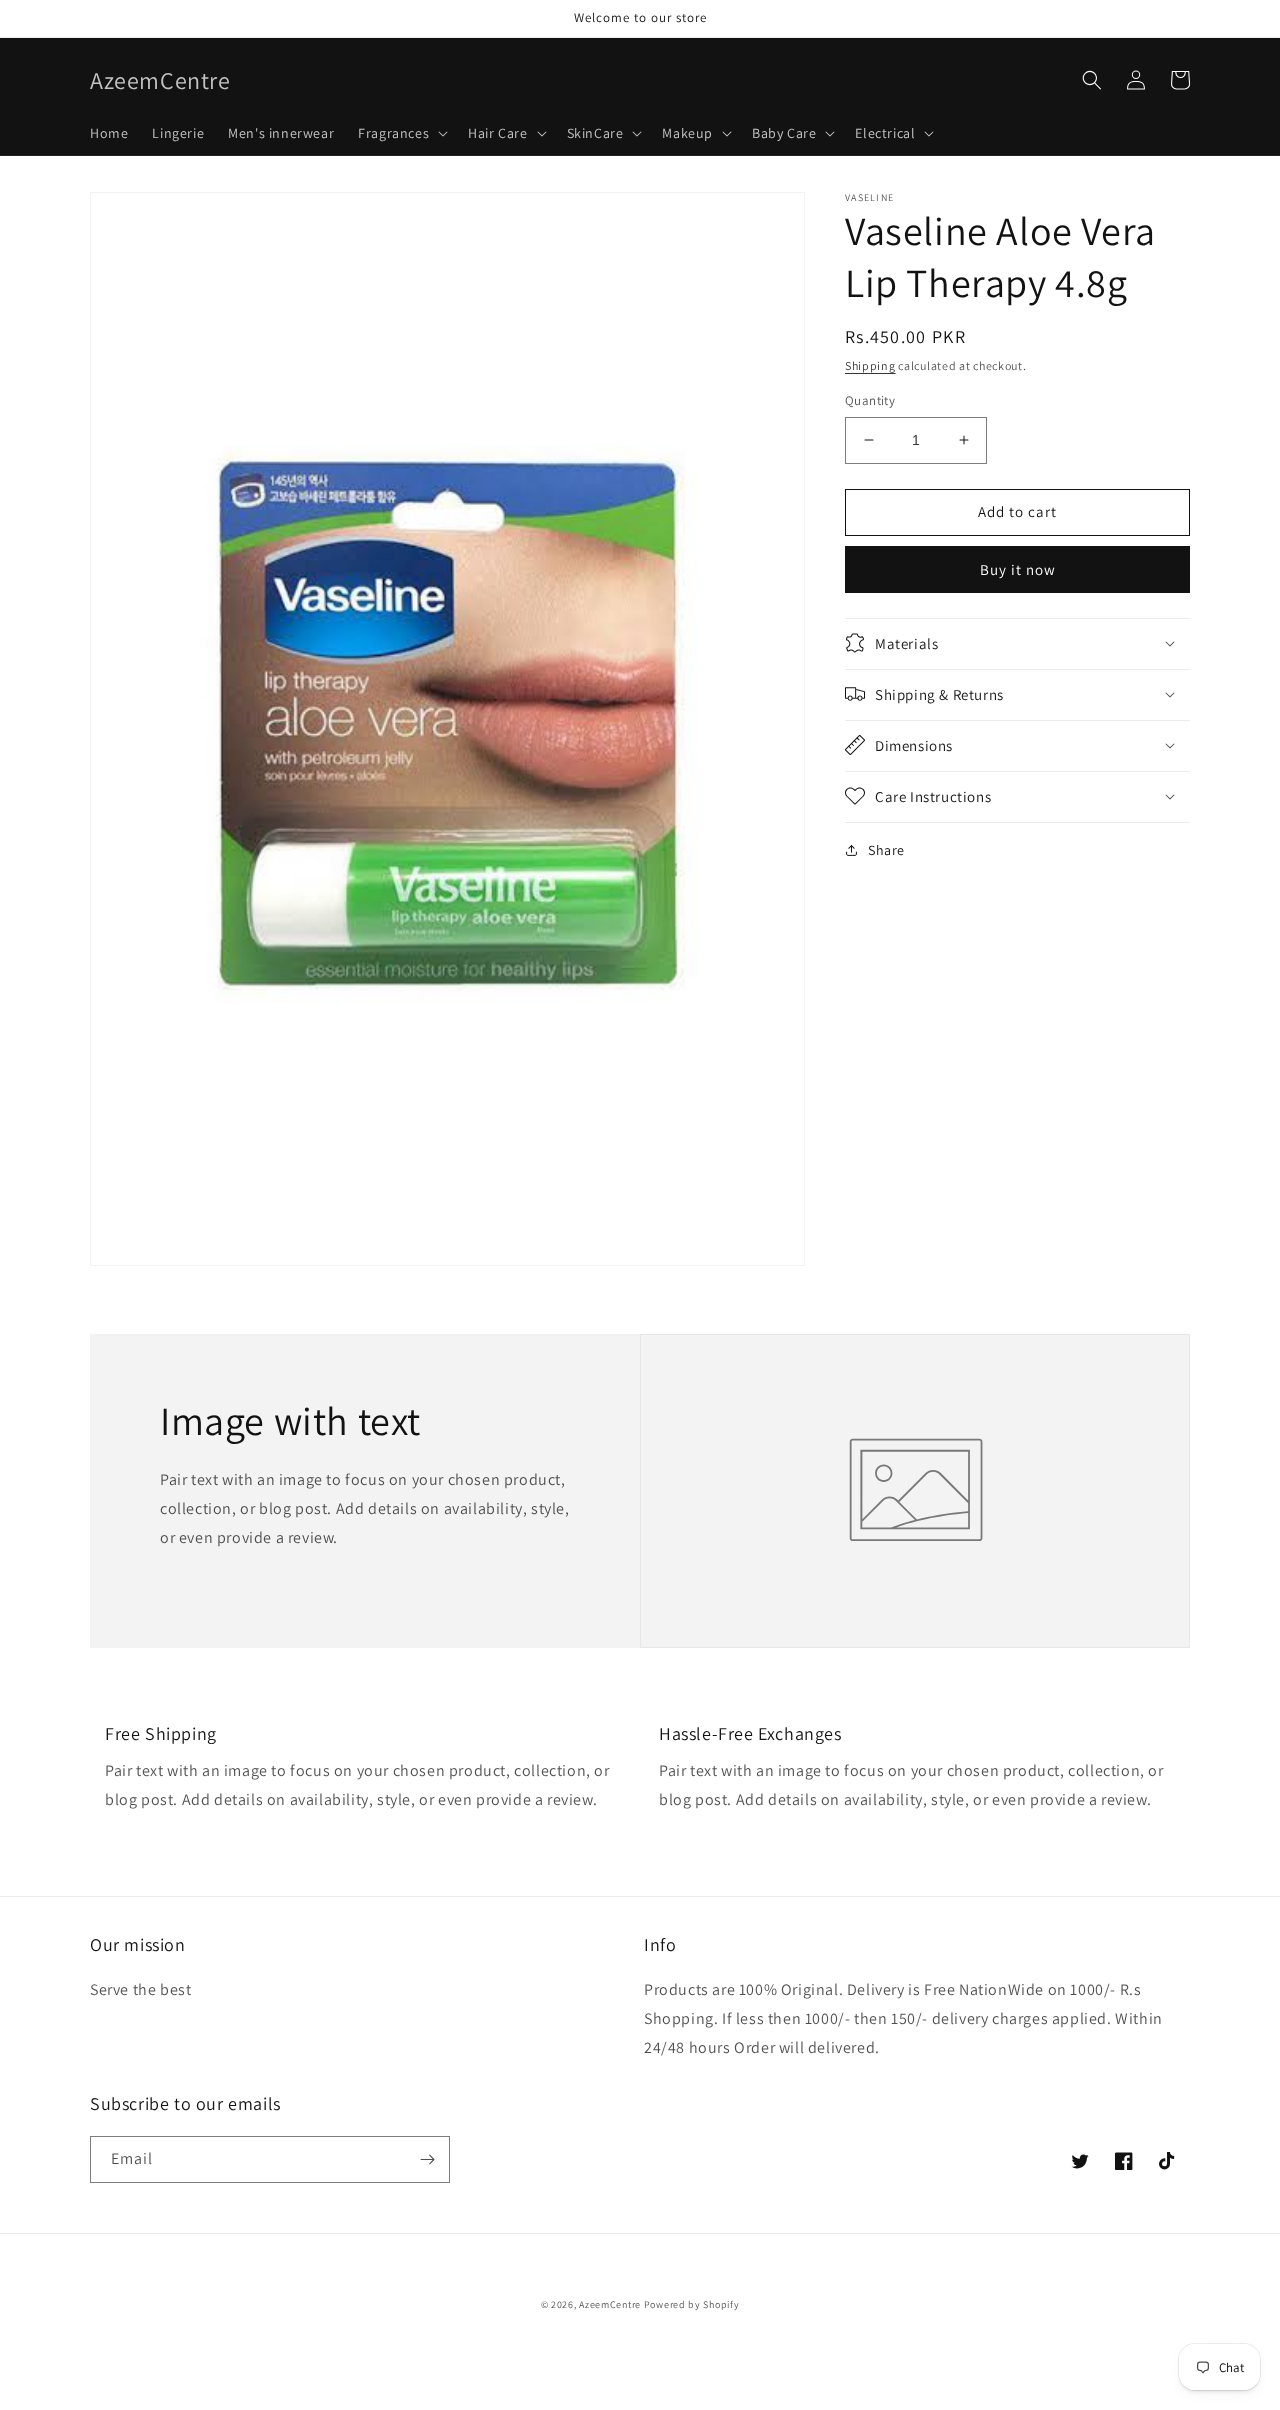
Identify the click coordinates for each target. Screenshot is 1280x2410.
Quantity (870, 400)
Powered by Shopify (692, 2304)
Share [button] (886, 849)
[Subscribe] (427, 2159)
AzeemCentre (610, 2304)
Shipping (870, 365)
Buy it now (1018, 568)
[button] (401, 133)
